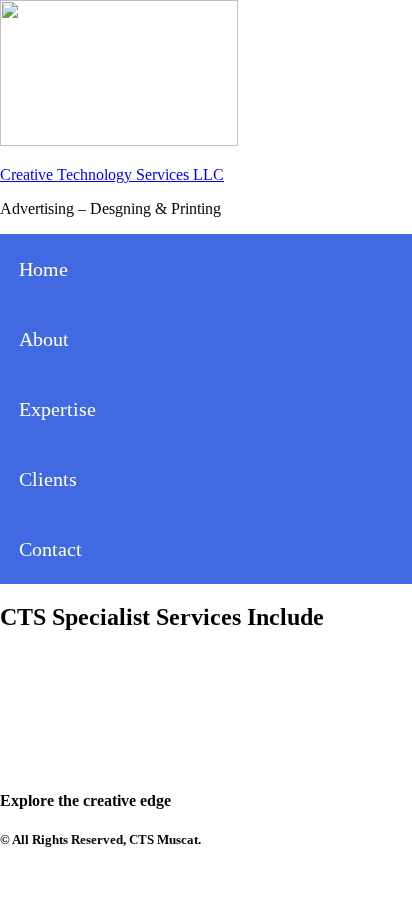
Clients (48, 479)
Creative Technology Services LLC (112, 174)
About (44, 339)
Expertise (57, 409)
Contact (50, 549)
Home (43, 269)
